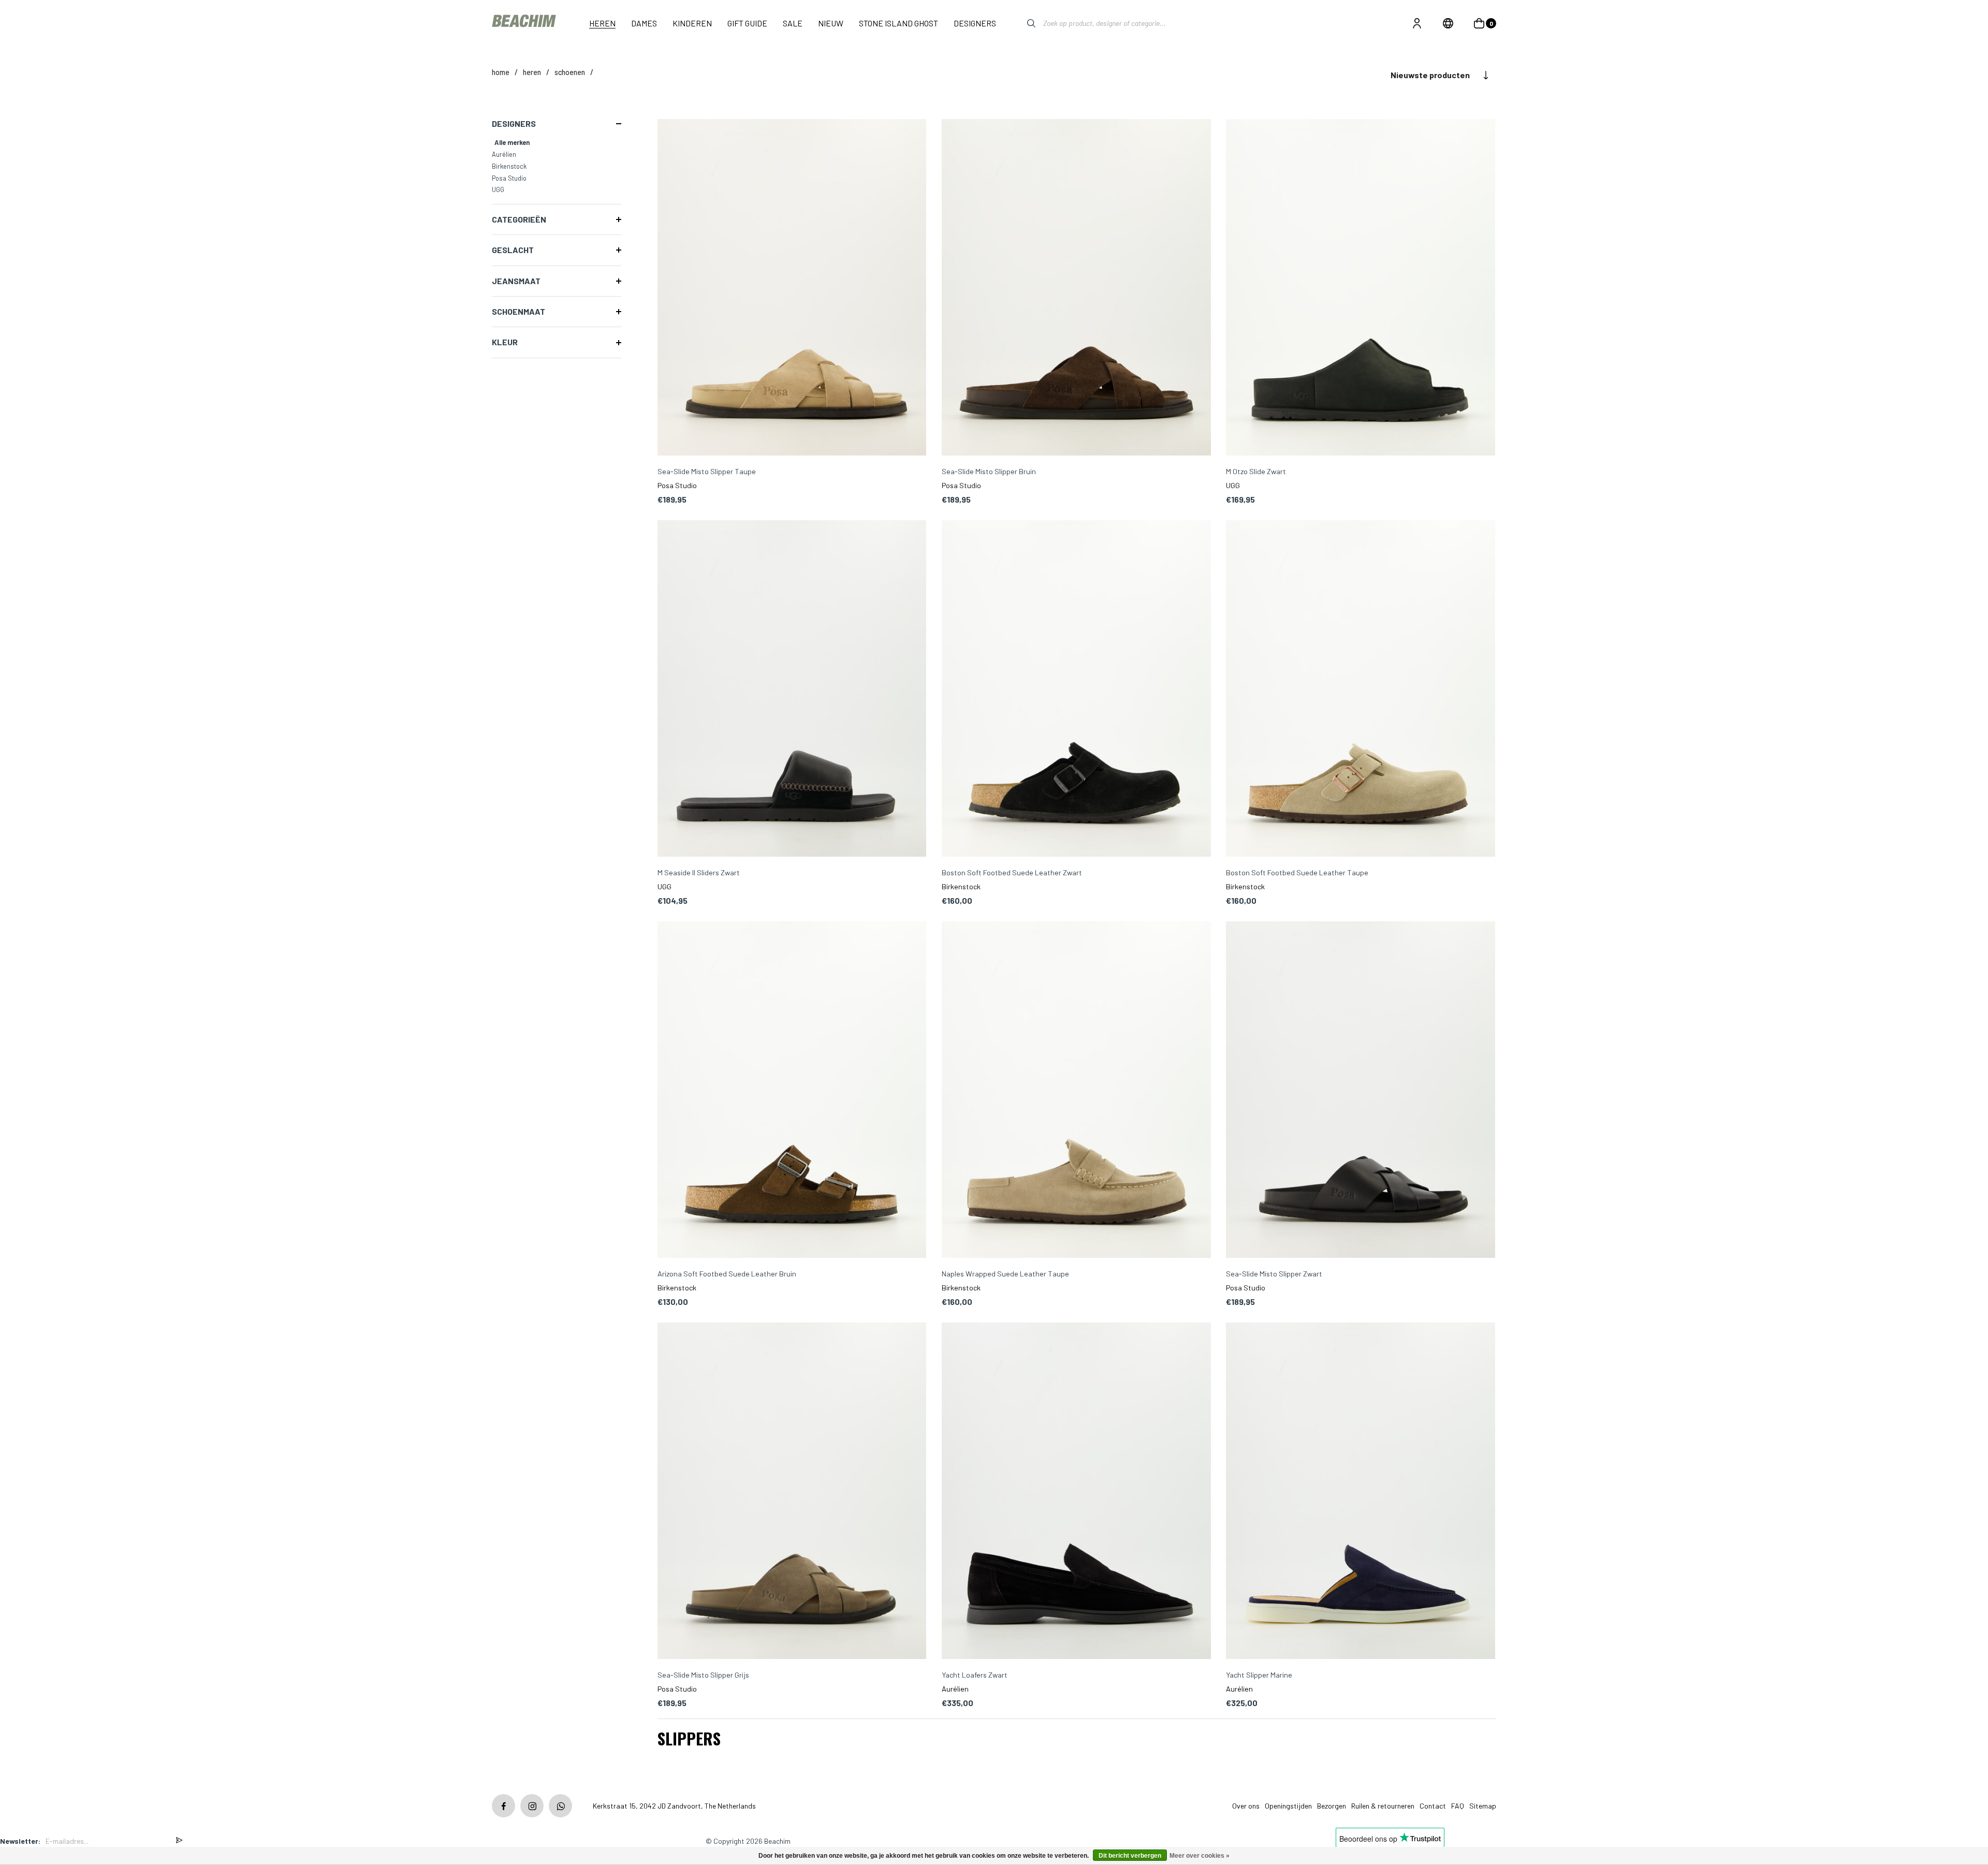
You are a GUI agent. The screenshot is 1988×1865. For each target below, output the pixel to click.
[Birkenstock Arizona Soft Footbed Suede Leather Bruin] (792, 1090)
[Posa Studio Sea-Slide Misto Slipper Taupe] (792, 288)
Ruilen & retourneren (1383, 1806)
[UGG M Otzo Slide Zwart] (1361, 288)
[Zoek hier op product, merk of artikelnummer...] (1024, 23)
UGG (498, 189)
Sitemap (1483, 1806)
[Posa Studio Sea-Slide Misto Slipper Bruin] (1076, 288)
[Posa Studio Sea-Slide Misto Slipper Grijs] (792, 1492)
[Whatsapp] (560, 1806)
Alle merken (512, 142)
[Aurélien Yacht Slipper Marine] (1361, 1492)
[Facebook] (503, 1806)
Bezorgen (1332, 1806)
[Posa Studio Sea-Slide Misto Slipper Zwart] (1361, 1090)
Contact (1433, 1806)
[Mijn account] (1417, 23)
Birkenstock (509, 166)
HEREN (532, 72)
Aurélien (504, 154)
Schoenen (570, 72)
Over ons (1246, 1806)
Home (501, 72)
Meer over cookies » (1200, 1856)
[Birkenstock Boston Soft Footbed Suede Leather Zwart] (1076, 689)
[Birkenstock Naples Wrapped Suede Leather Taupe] (1076, 1090)
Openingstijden (1288, 1806)
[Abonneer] (179, 1841)
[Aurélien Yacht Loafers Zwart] (1076, 1492)
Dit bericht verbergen (1130, 1856)
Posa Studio (509, 178)
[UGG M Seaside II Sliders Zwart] (792, 689)
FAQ (1458, 1806)
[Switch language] (1448, 23)
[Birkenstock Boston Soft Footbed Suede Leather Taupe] (1361, 689)
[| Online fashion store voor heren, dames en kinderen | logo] (525, 23)
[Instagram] (532, 1806)
